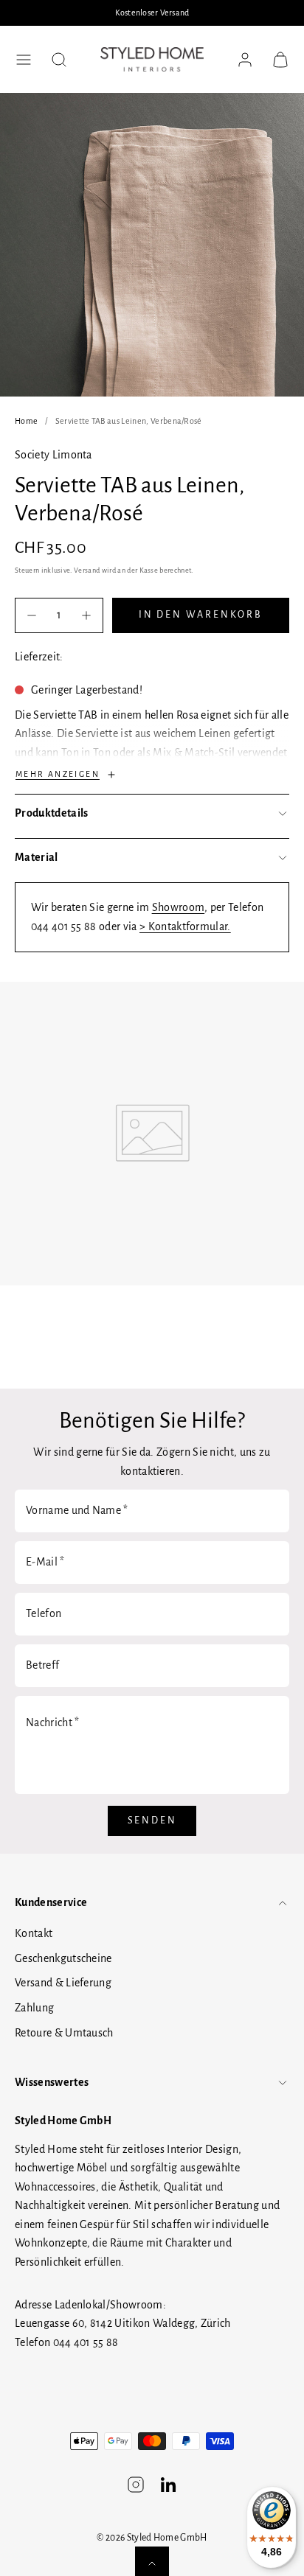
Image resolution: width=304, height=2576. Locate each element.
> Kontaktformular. (185, 926)
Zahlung (34, 2008)
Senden (152, 1821)
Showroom (179, 907)
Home (26, 421)
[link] (245, 60)
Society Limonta (53, 455)
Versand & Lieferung (63, 1983)
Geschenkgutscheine (63, 1958)
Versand (87, 570)
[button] (24, 60)
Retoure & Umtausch (64, 2033)
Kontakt (34, 1933)
